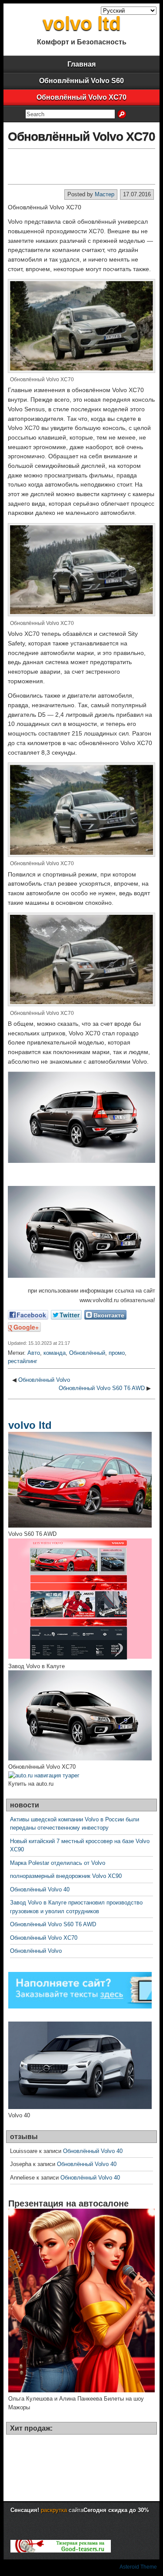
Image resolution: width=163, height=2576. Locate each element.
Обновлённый (87, 1353)
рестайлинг (23, 1361)
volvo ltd (82, 23)
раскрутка (54, 2510)
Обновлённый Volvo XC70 (81, 97)
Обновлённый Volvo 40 (40, 1889)
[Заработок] (61, 2551)
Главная (81, 64)
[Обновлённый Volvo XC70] (80, 1758)
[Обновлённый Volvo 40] (80, 2107)
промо (117, 1353)
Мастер (105, 194)
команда (55, 1353)
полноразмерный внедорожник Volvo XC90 (66, 1876)
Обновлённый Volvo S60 (81, 81)
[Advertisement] (81, 166)
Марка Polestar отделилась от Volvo (58, 1863)
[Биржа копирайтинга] (80, 2007)
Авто (34, 1353)
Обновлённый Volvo (44, 1380)
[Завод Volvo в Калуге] (80, 1657)
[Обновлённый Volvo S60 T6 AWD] (80, 1526)
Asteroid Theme (138, 2567)
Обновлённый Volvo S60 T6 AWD (102, 1388)
